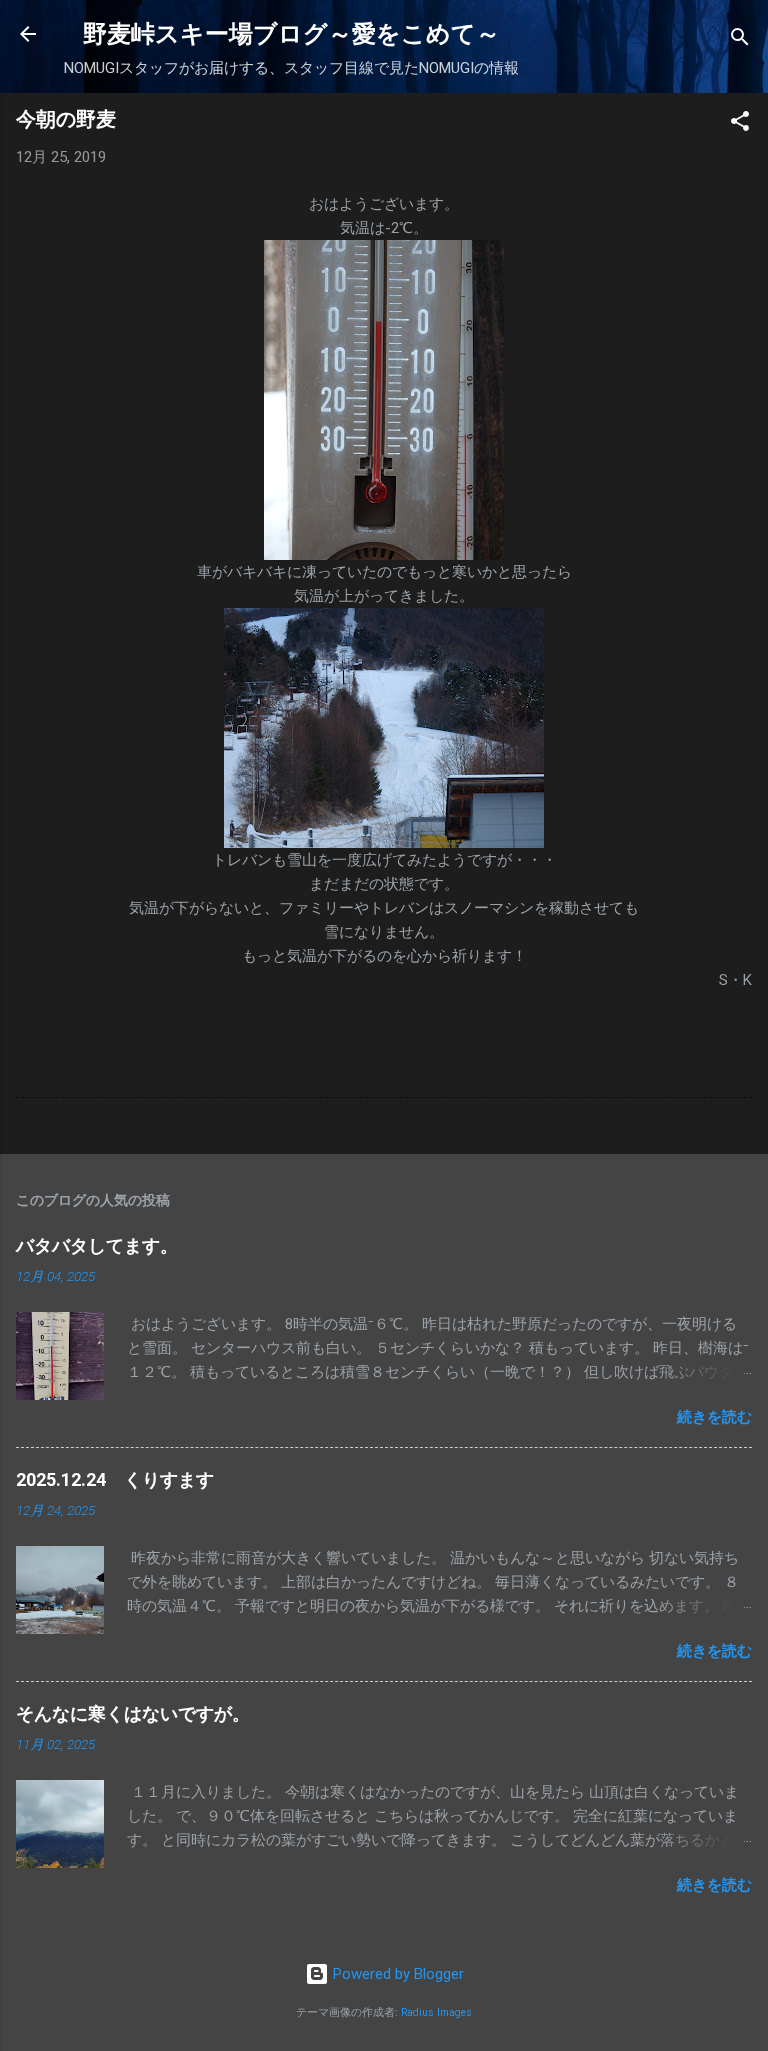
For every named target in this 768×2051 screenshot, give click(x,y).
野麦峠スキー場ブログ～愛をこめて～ (291, 34)
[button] (740, 124)
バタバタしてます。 (97, 1245)
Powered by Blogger (396, 1974)
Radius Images (436, 2012)
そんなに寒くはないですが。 (133, 1713)
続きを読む (714, 1417)
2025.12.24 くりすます (115, 1479)
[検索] (740, 40)
